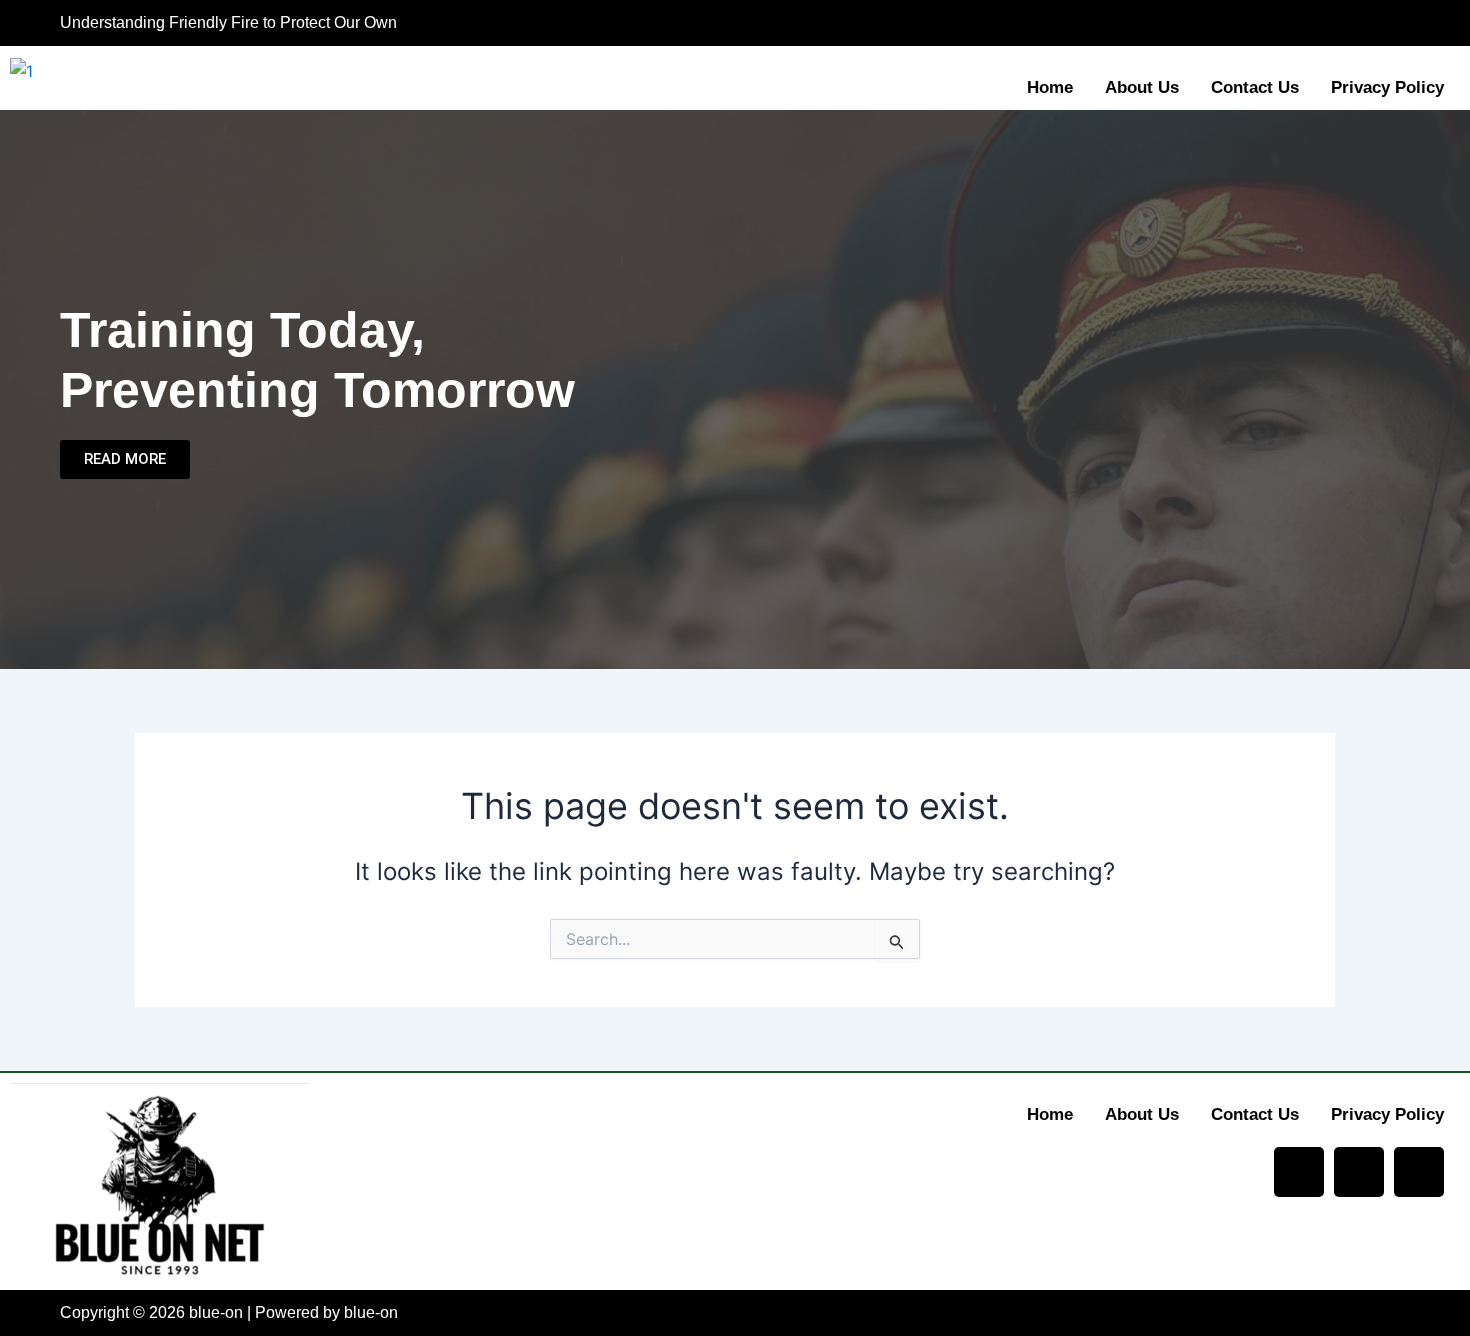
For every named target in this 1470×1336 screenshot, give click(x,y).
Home (1050, 87)
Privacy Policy (1387, 87)
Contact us (1255, 87)
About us (1142, 87)
